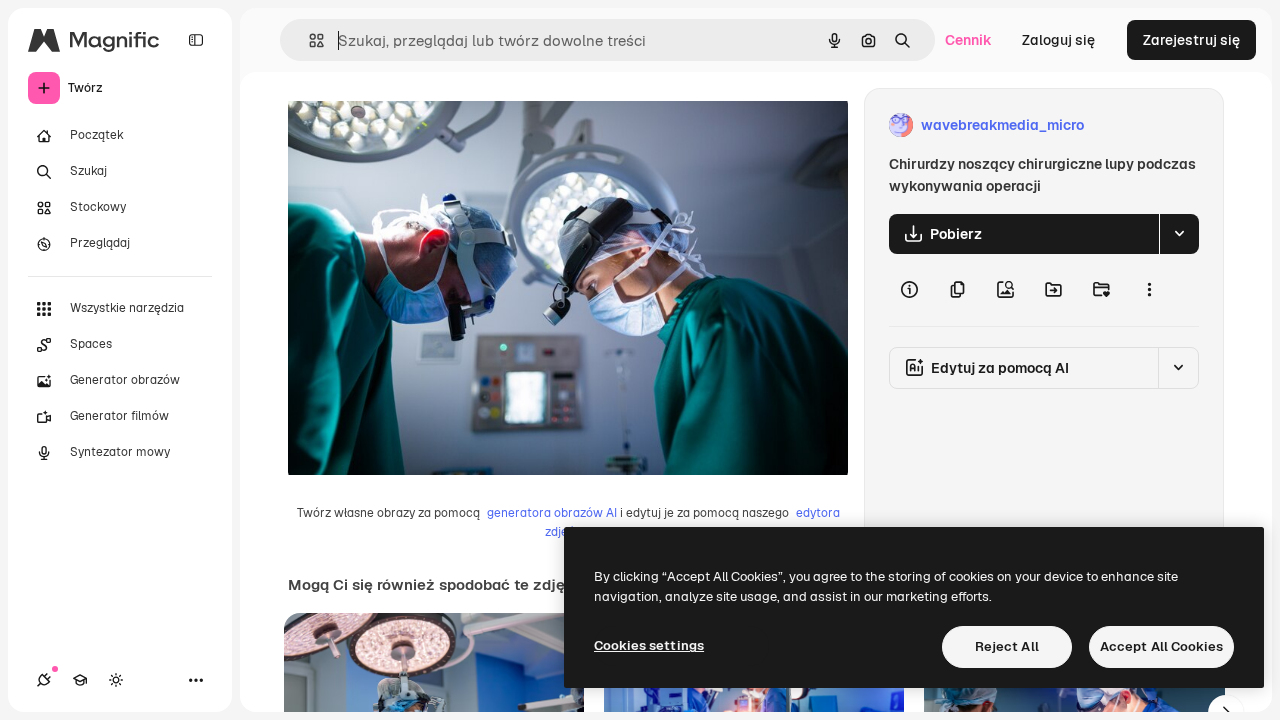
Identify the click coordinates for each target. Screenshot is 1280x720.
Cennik (968, 40)
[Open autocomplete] (308, 40)
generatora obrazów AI (552, 513)
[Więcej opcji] (1149, 290)
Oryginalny (426, 125)
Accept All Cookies (1161, 646)
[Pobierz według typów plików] (1179, 234)
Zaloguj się (1058, 40)
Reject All (1007, 646)
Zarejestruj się (1191, 40)
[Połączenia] (44, 680)
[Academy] (80, 680)
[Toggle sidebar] (196, 40)
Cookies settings (649, 645)
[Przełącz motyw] (116, 680)
